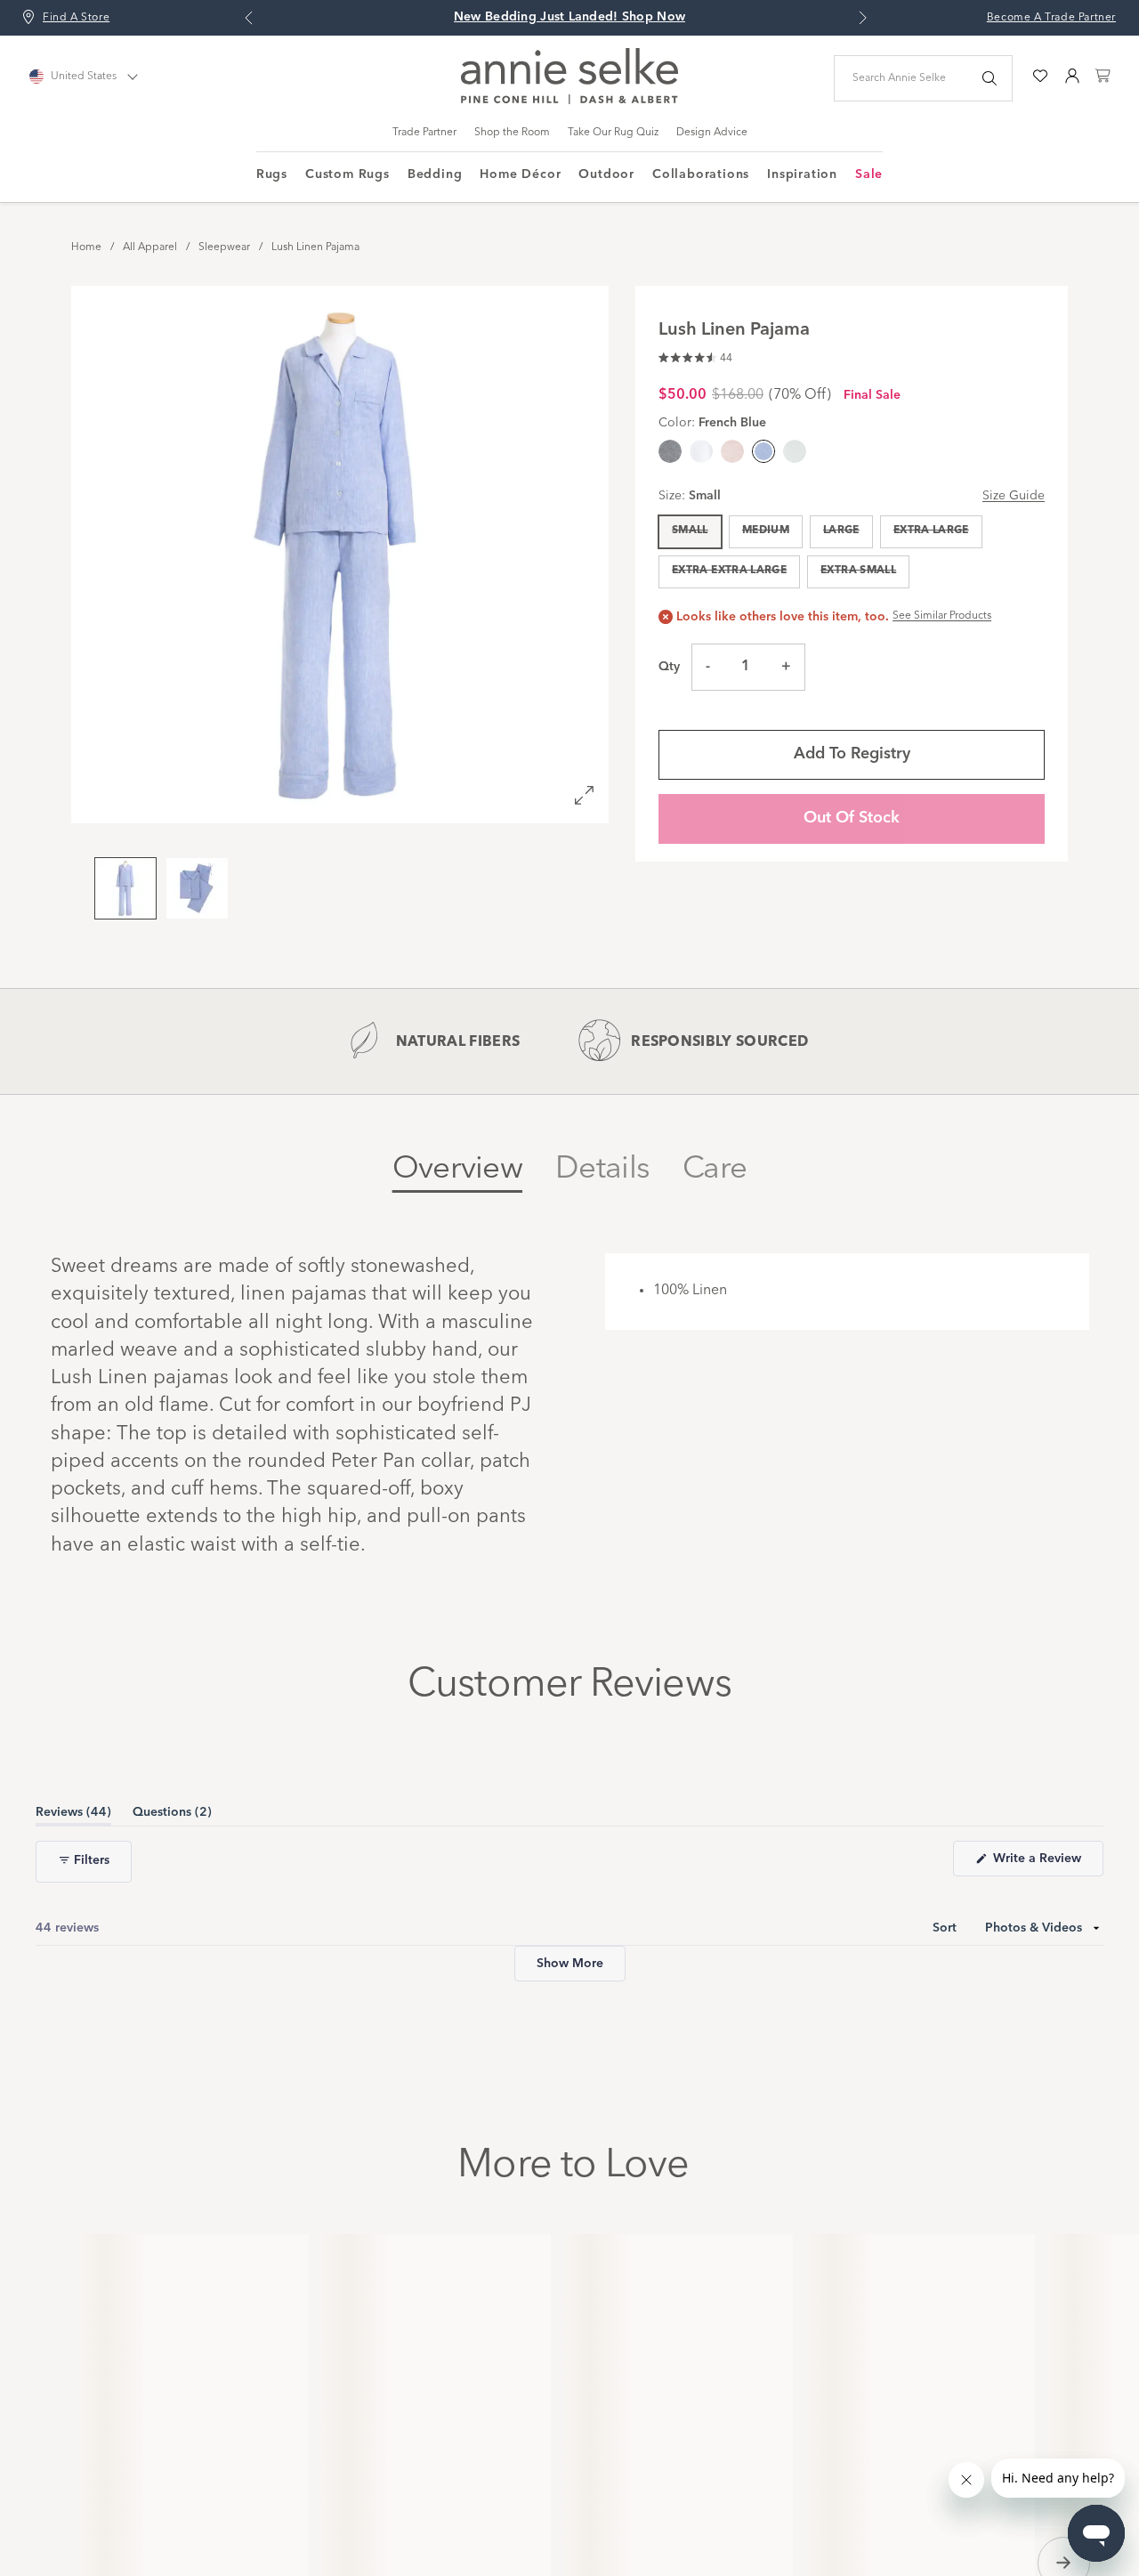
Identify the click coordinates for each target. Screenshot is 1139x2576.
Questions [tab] (172, 1951)
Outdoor (606, 174)
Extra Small (858, 571)
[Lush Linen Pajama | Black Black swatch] (670, 451)
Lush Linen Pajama (315, 247)
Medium (766, 531)
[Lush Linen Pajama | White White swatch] (701, 451)
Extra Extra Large (729, 571)
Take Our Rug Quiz (613, 133)
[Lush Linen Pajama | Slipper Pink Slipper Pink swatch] (732, 451)
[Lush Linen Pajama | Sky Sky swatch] (795, 451)
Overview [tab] (457, 1169)
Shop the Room (512, 133)
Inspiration (802, 174)
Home (86, 247)
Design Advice (712, 133)
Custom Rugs (347, 174)
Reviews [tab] (73, 1951)
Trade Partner (424, 133)
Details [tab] (602, 1169)
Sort (946, 2063)
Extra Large (931, 531)
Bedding (435, 174)
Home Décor (520, 174)
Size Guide (1014, 496)
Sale (869, 174)
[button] (695, 356)
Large (841, 531)
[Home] (569, 101)
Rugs (272, 174)
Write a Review (1046, 1999)
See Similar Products (942, 616)
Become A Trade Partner (1051, 18)
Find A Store (76, 18)
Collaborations (701, 174)
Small (690, 531)
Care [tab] (715, 1169)
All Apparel (150, 247)
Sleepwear (224, 247)
